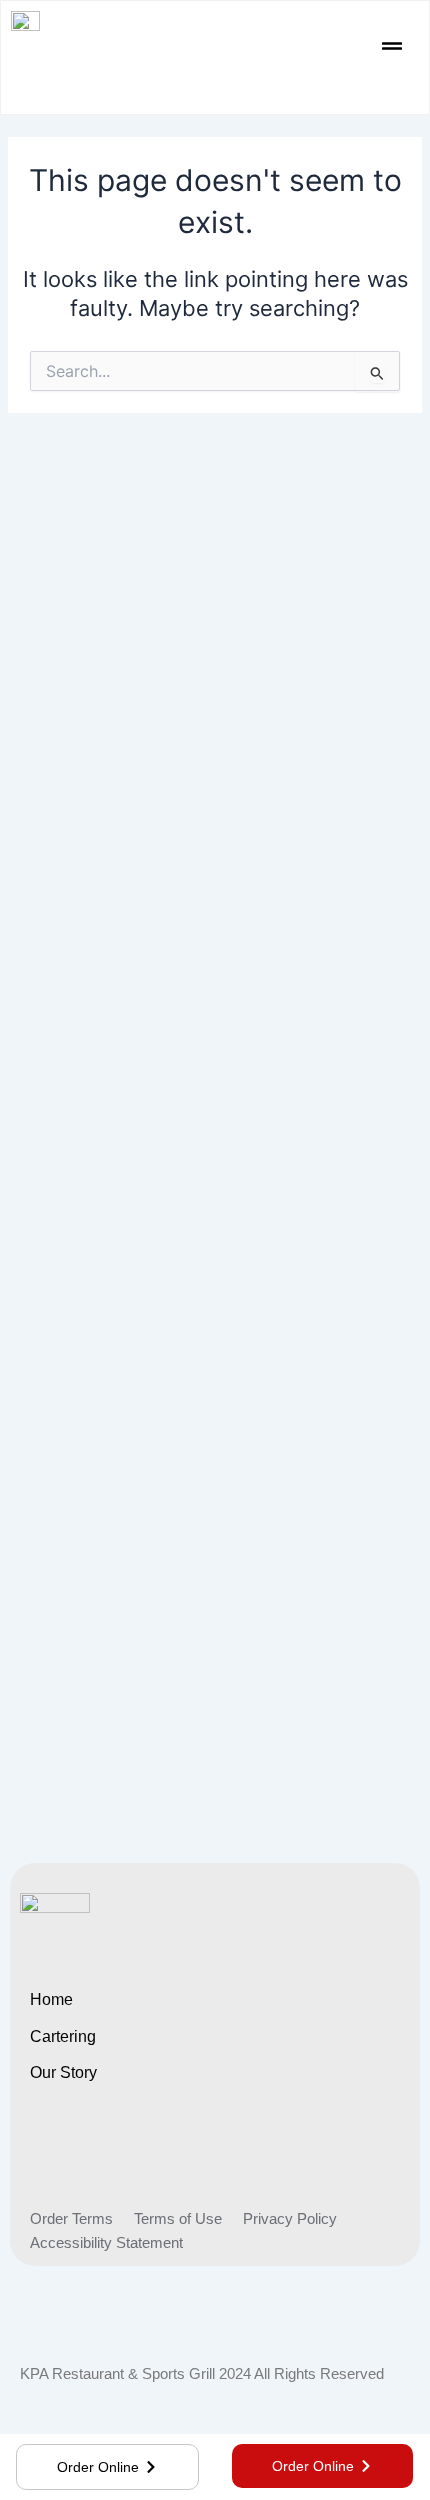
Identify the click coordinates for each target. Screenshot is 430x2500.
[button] (392, 47)
